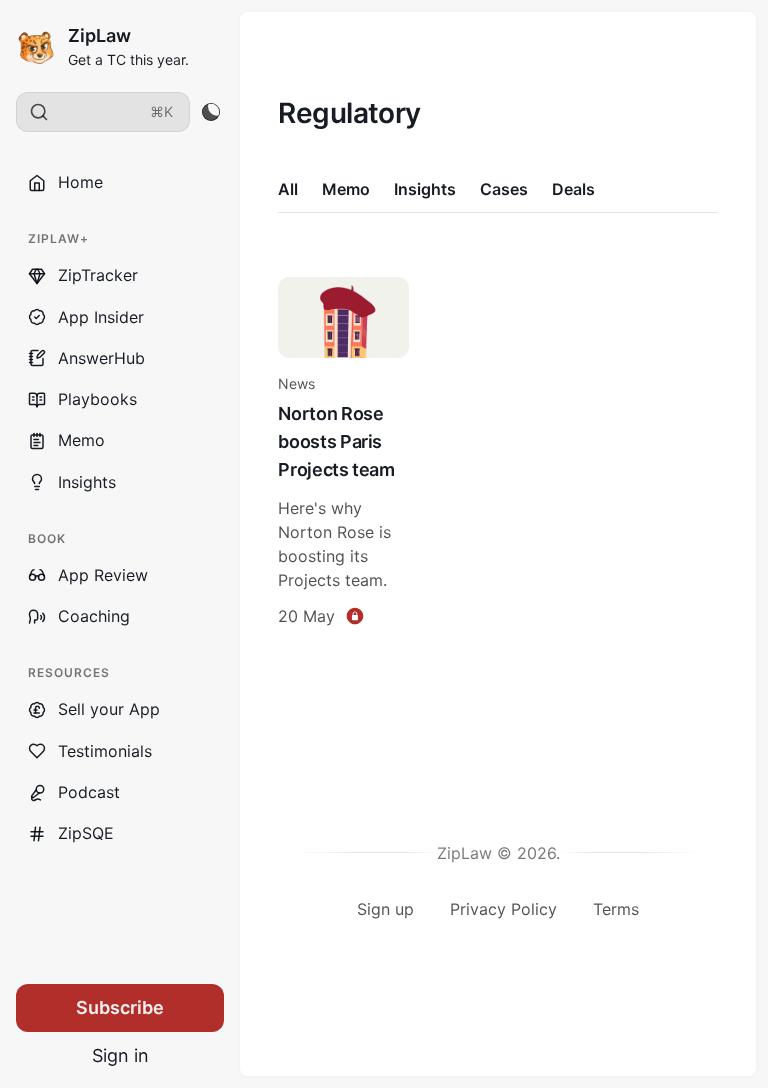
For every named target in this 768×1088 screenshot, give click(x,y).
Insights (87, 482)
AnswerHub (101, 358)
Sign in (120, 1055)
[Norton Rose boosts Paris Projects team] (343, 454)
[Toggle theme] (210, 112)
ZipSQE (86, 833)
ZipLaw (99, 35)
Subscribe (120, 1007)
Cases (504, 189)
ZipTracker (98, 275)
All (288, 189)
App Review (103, 575)
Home (80, 182)
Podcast (89, 792)
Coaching (94, 616)
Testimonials (105, 751)
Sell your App (109, 709)
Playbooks (97, 399)
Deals (573, 189)
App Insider (101, 317)
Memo (81, 440)
